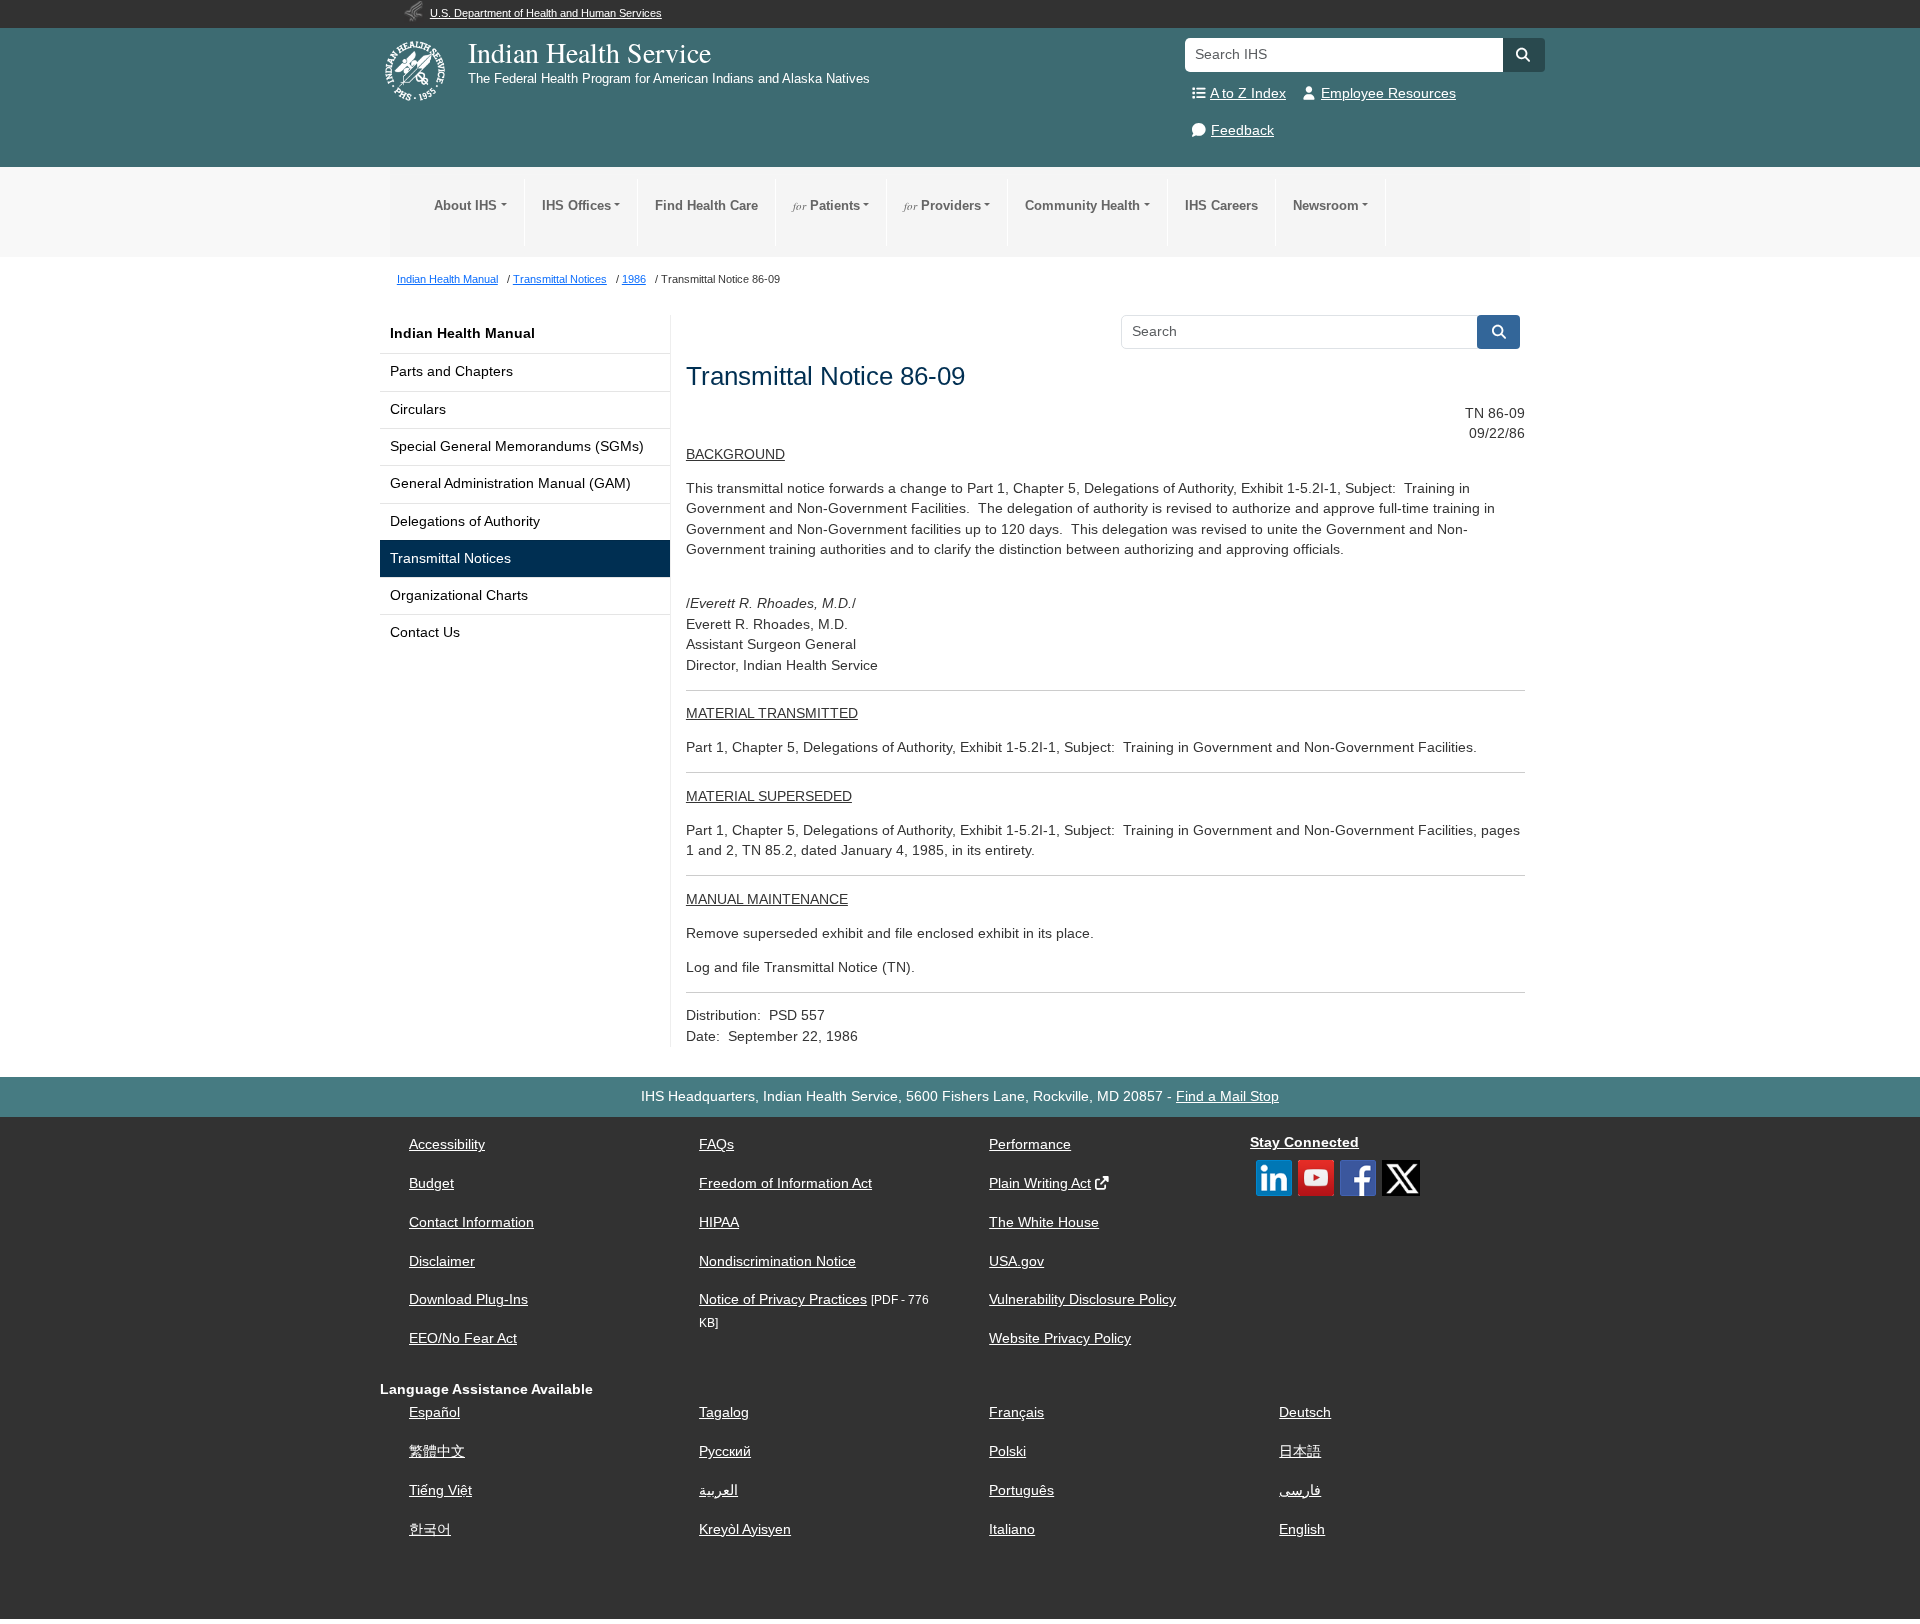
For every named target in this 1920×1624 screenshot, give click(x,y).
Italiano (1012, 1529)
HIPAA (719, 1222)
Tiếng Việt (440, 1490)
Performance (1030, 1144)
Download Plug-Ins (468, 1299)
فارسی (1300, 1490)
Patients (826, 205)
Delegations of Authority (465, 521)
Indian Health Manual (462, 333)
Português (1021, 1490)
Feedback (1242, 130)
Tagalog (724, 1412)
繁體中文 (437, 1451)
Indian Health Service (589, 52)
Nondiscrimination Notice (777, 1261)
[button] (1524, 55)
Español (434, 1412)
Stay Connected (1304, 1142)
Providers (942, 205)
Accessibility (447, 1144)
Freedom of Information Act (785, 1183)
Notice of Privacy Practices (783, 1299)
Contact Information (471, 1222)
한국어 (430, 1529)
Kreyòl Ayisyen (745, 1529)
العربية (718, 1490)
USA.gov (1016, 1261)
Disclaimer (442, 1261)
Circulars (418, 409)
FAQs (716, 1144)
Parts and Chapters (451, 371)
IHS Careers (1221, 205)
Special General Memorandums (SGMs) (517, 446)
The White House (1044, 1222)
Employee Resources (1388, 93)
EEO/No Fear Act (463, 1338)
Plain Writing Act (1040, 1183)
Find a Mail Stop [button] (1227, 1096)
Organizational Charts (459, 595)
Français (1016, 1412)
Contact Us (425, 632)
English (1302, 1529)
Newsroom (1326, 205)
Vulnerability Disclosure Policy (1082, 1299)
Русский (725, 1451)
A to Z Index (1248, 93)
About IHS (465, 205)
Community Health (1082, 205)
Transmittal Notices (450, 558)
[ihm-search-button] (1499, 332)
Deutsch (1305, 1412)
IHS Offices (576, 205)
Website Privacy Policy (1060, 1338)
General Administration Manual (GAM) (510, 483)
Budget (431, 1183)
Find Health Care (706, 205)
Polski (1007, 1451)
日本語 (1300, 1451)
